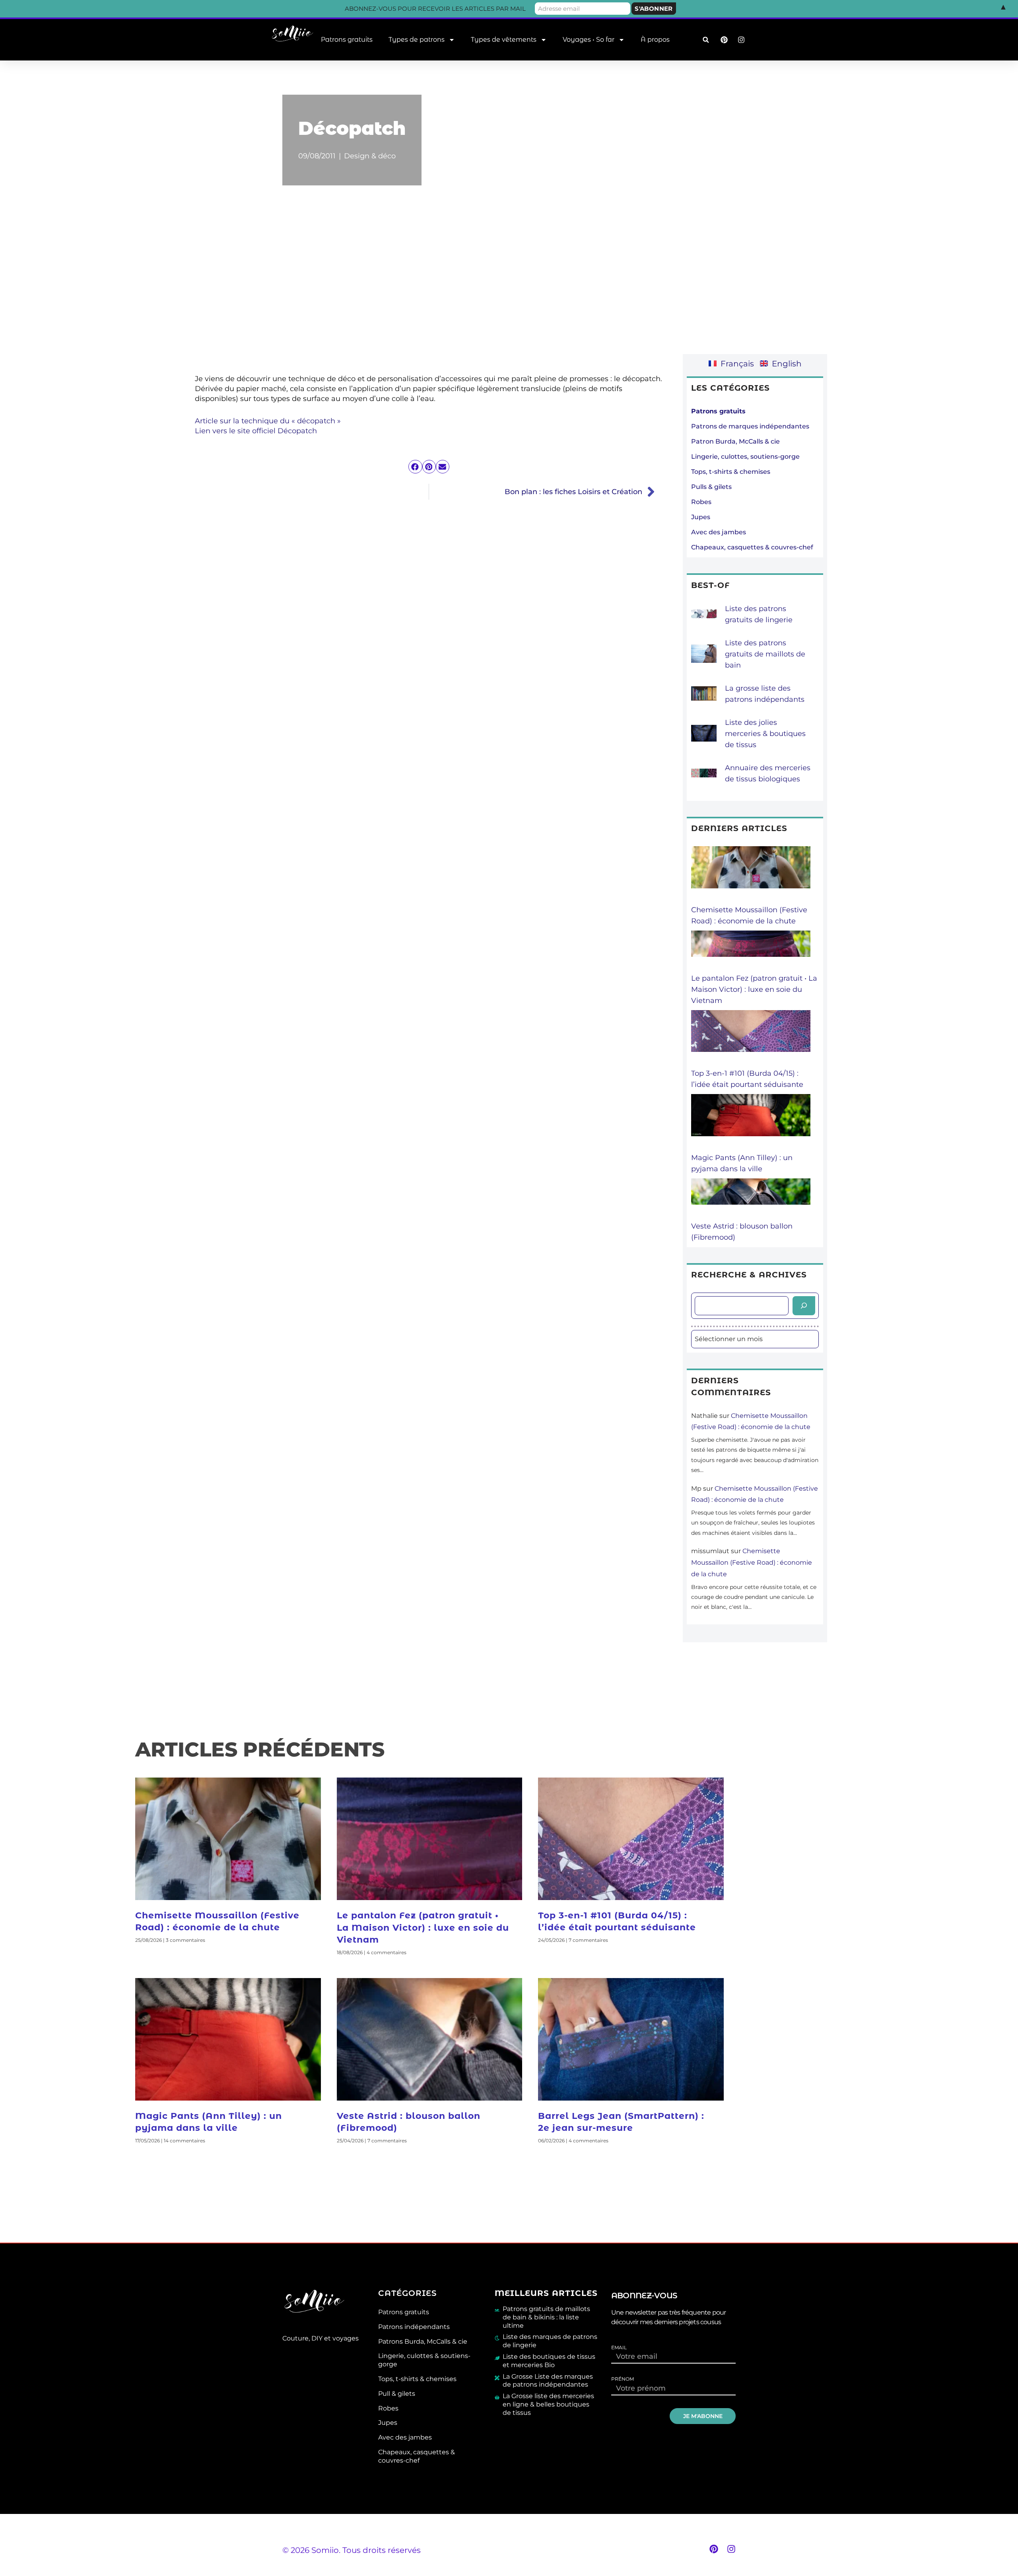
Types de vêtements (504, 40)
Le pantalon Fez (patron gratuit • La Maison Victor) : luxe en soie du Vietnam (754, 989)
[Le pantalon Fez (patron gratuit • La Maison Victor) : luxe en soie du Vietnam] (751, 952)
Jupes (701, 517)
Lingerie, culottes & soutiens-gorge (424, 2360)
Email (619, 2348)
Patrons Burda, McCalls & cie (423, 2341)
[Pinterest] (714, 2549)
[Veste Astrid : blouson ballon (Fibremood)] (751, 1199)
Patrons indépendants (414, 2327)
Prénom (623, 2379)
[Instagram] (731, 2549)
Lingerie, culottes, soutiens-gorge (745, 457)
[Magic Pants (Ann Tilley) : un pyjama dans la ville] (751, 1123)
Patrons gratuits (347, 40)
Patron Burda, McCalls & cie (735, 441)
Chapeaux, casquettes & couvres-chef (752, 547)
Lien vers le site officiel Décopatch (256, 431)
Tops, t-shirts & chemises (731, 472)
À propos (655, 40)
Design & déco (370, 156)
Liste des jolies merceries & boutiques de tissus (765, 734)
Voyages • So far (589, 40)
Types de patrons (417, 40)
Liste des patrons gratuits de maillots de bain (765, 654)
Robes (701, 502)
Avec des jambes (719, 532)
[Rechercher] (804, 1306)
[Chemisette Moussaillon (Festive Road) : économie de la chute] (751, 875)
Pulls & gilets (711, 487)
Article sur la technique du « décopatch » (268, 421)
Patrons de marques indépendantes (750, 426)
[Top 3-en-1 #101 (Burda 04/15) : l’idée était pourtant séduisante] (751, 1039)
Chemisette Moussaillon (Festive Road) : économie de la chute (752, 1563)
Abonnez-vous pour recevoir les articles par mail (435, 9)
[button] (706, 40)
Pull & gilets (397, 2394)
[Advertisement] (509, 285)
